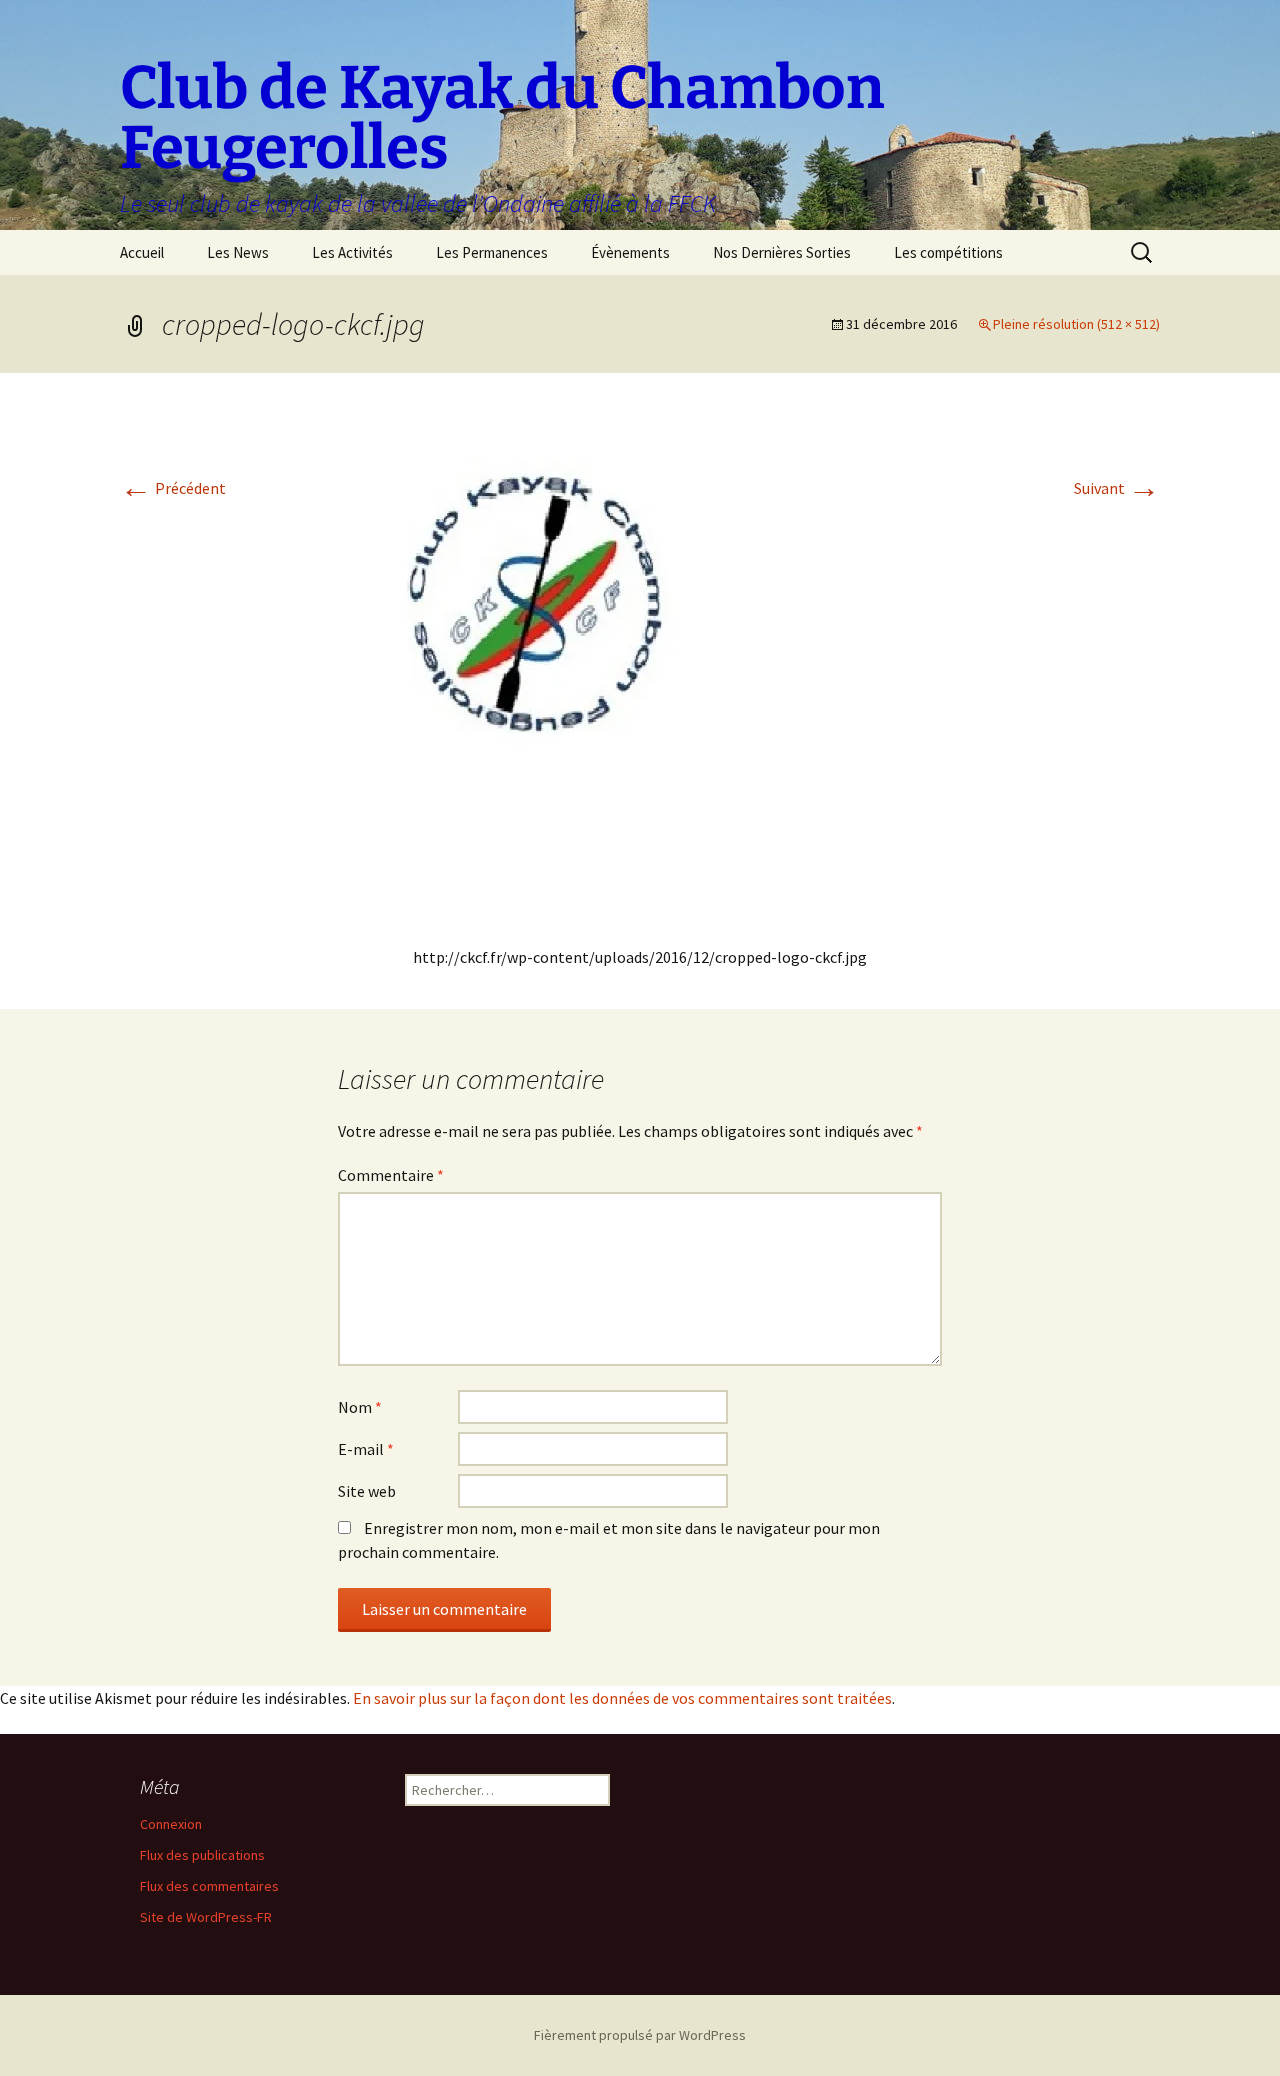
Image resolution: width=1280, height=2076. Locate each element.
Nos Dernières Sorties (782, 252)
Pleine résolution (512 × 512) (1076, 324)
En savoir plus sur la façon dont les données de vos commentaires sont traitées (622, 1698)
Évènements (630, 252)
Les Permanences (492, 252)
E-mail (366, 1449)
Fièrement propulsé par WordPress (640, 2035)
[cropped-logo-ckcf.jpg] (640, 667)
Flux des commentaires (209, 1886)
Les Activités (352, 252)
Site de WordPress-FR (206, 1917)
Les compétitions (948, 252)
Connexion (171, 1824)
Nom (360, 1407)
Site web (367, 1491)
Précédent (173, 488)
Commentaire (391, 1175)
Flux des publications (202, 1855)
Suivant (1117, 488)
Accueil (142, 252)
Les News (238, 252)
